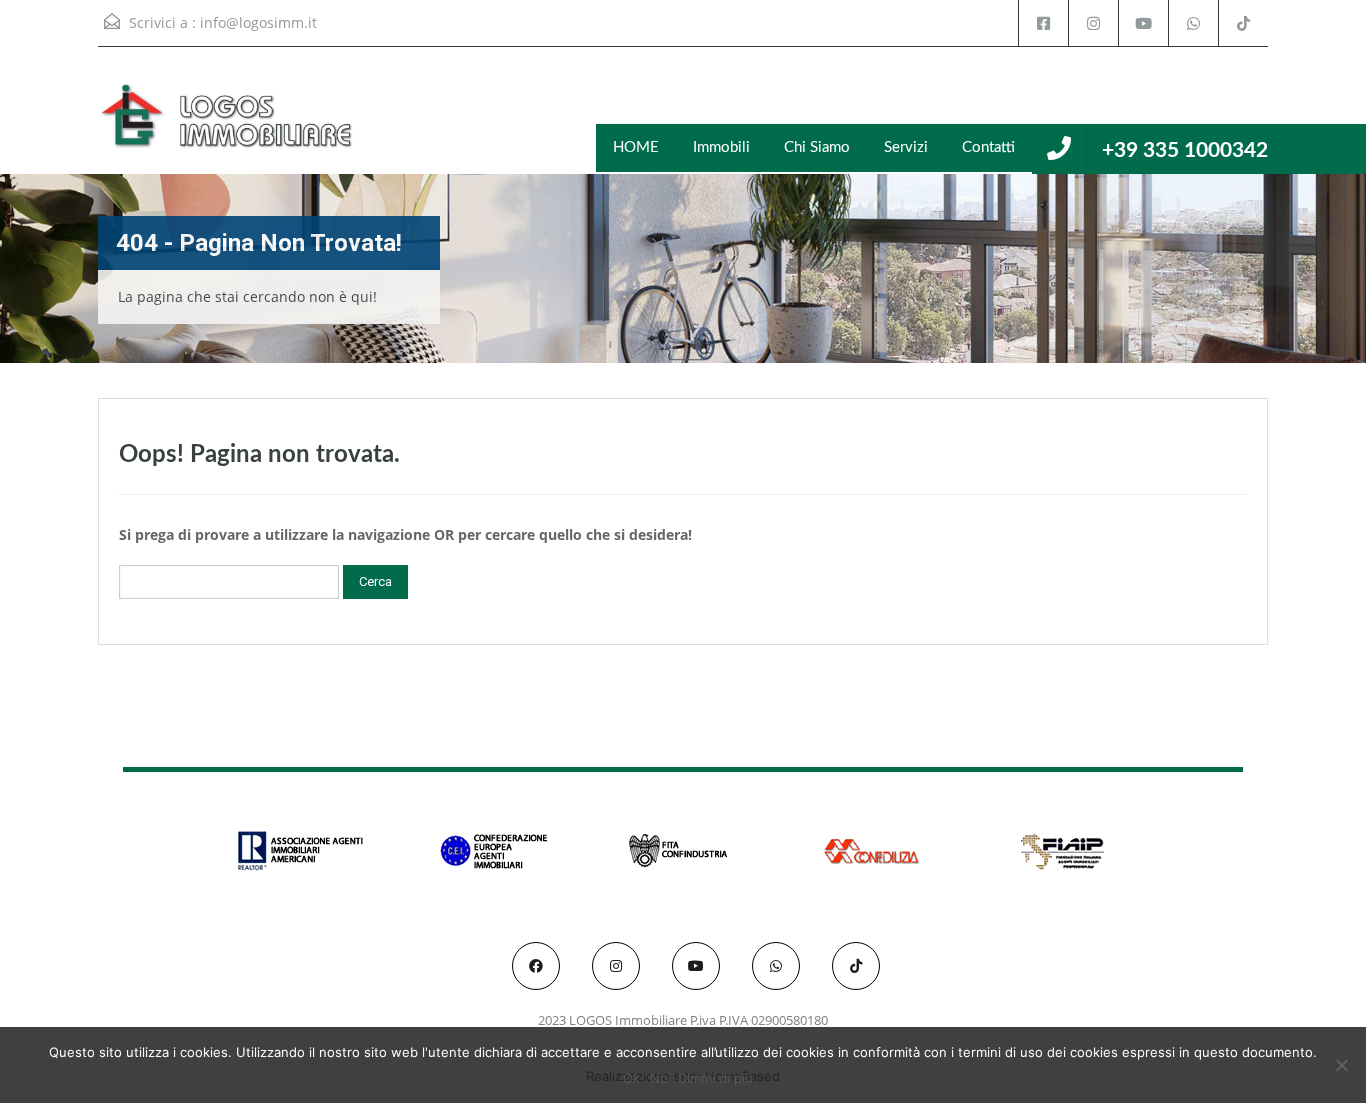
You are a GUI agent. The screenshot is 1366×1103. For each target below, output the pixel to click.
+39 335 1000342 (1185, 150)
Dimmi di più (715, 1078)
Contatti (988, 147)
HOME (636, 147)
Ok (631, 1078)
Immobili (721, 147)
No (659, 1078)
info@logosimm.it (258, 22)
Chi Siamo (817, 147)
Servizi (906, 147)
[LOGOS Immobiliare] (228, 125)
